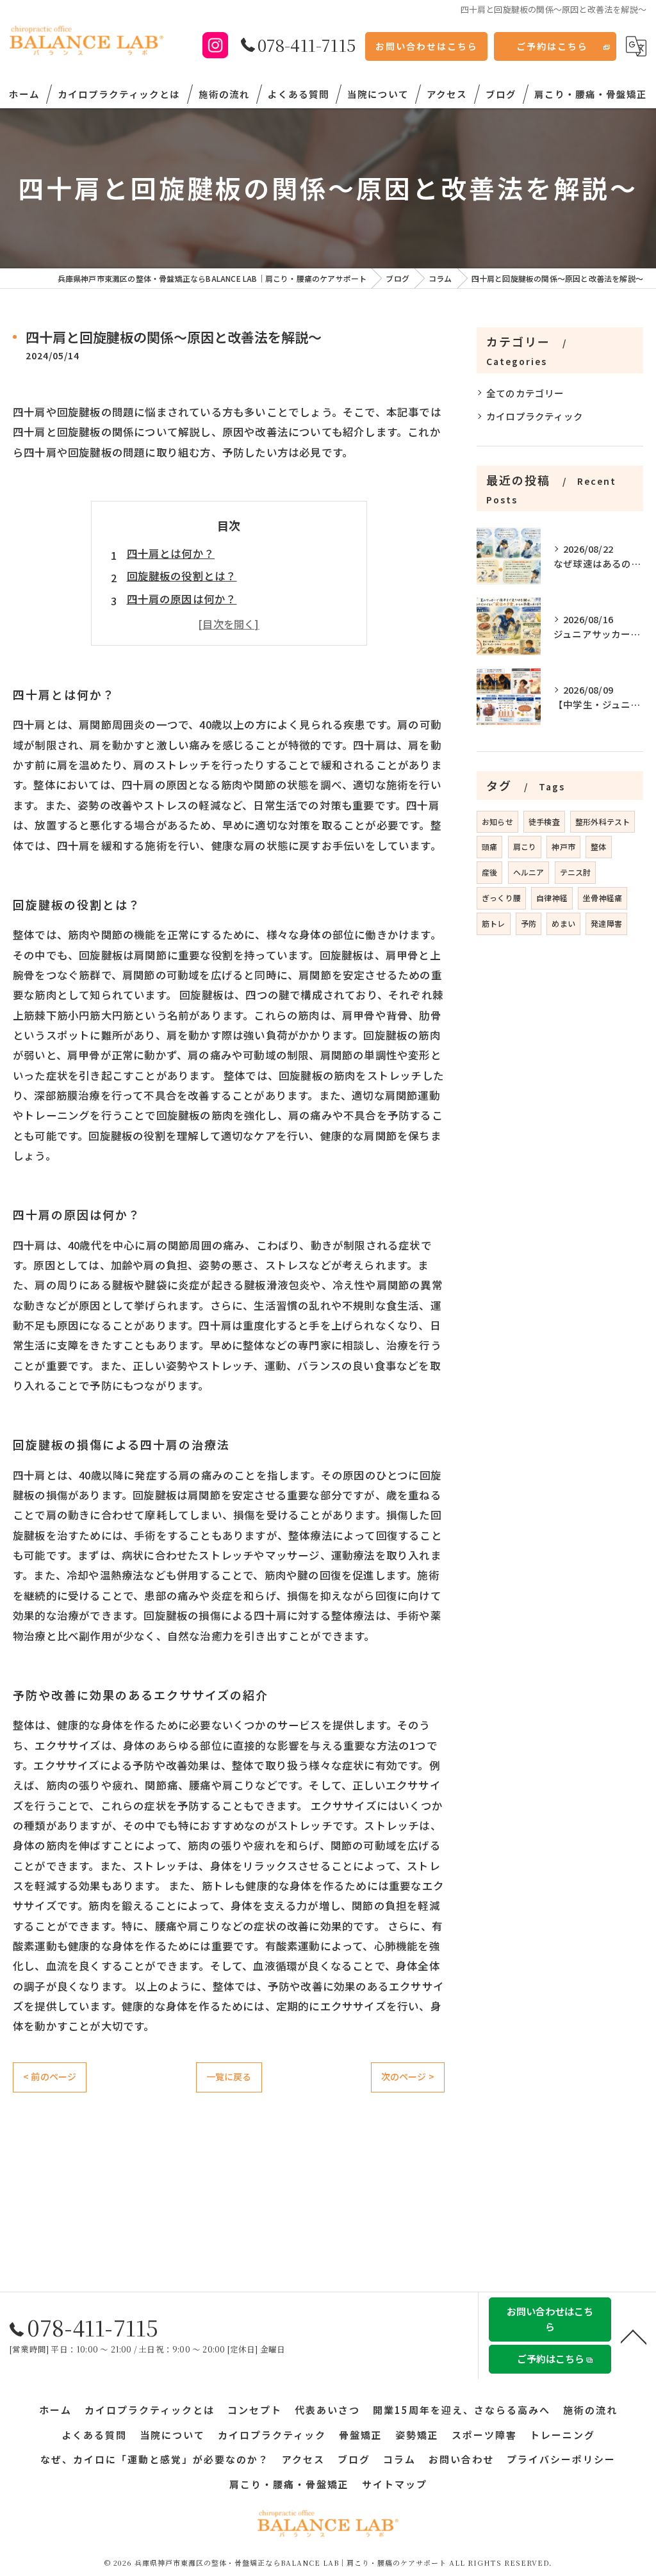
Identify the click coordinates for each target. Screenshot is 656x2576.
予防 (529, 923)
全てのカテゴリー (525, 393)
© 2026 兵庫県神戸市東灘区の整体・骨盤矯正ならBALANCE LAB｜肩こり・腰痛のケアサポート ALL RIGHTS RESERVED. (328, 2563)
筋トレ (494, 923)
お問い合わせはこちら (427, 46)
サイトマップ (395, 2484)
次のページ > (408, 2076)
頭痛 (489, 846)
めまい (563, 923)
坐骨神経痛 (603, 898)
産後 (489, 872)
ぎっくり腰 (501, 898)
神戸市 (563, 846)
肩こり (525, 846)
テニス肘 (576, 872)
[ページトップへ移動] (634, 2336)
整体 (598, 846)
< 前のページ (50, 2076)
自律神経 (552, 898)
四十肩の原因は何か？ (182, 599)
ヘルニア (529, 872)
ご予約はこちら (552, 46)
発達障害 (606, 923)
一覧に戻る (229, 2076)
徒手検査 (544, 821)
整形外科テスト (603, 821)
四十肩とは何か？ (171, 553)
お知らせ (497, 821)
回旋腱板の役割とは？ (182, 576)
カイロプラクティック (535, 416)
